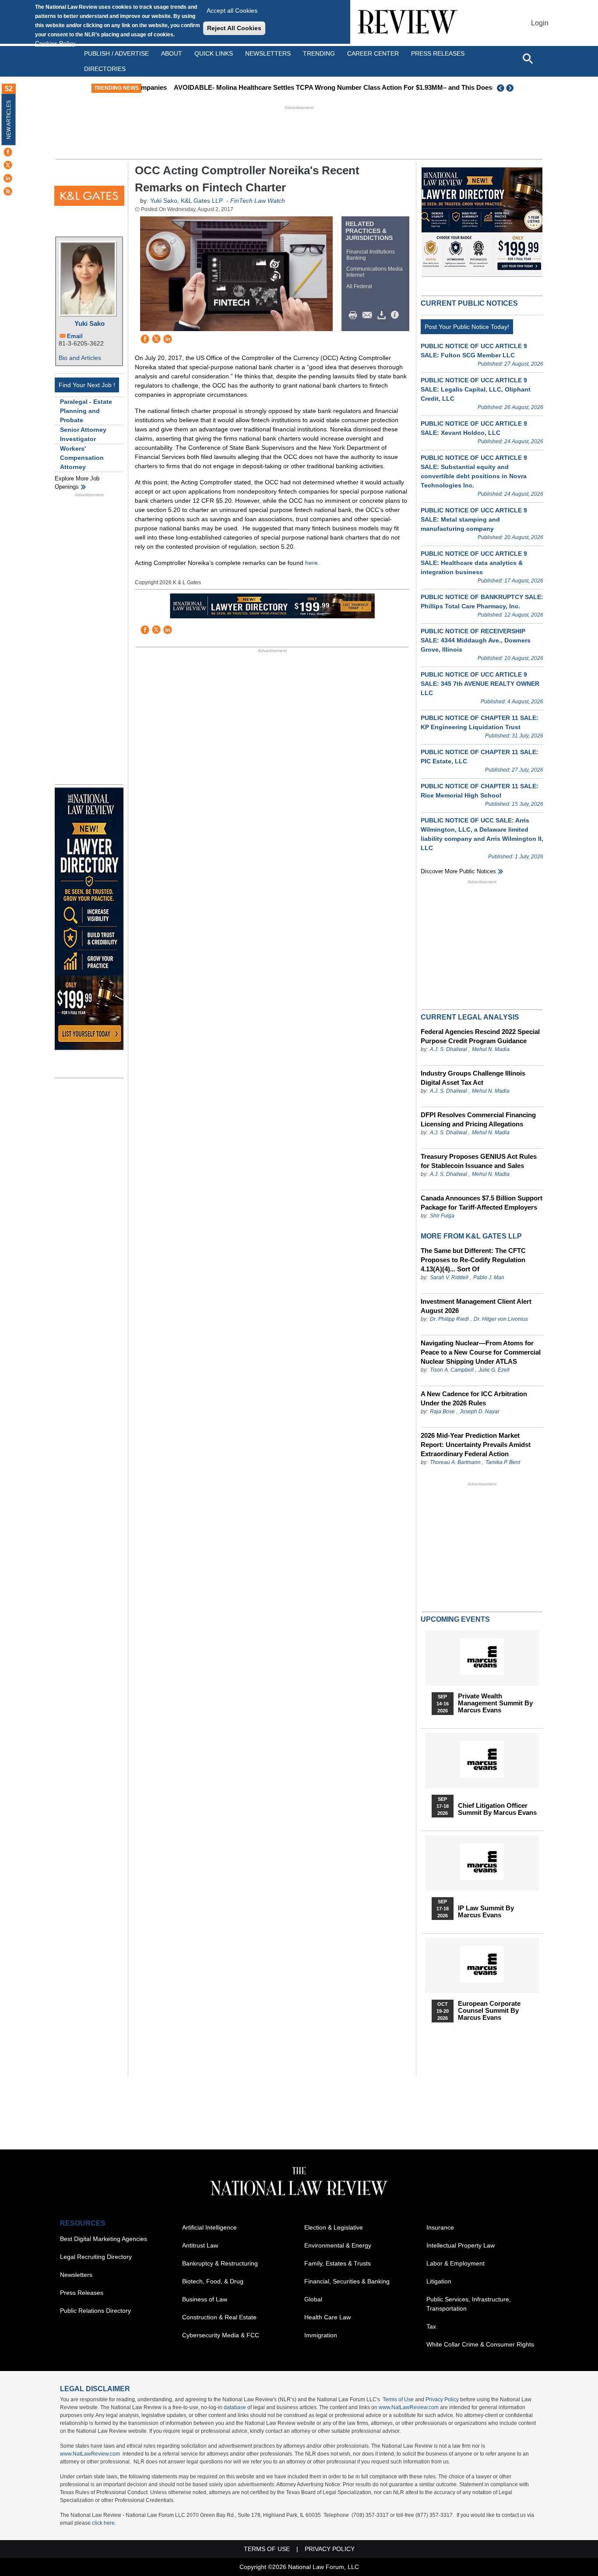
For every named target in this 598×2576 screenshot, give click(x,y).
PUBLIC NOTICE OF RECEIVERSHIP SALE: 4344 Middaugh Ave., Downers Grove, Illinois (476, 640)
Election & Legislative (334, 2227)
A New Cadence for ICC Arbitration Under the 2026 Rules (474, 1398)
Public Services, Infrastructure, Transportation (469, 2304)
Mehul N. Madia (491, 1049)
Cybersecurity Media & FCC (221, 2335)
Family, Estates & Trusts (338, 2263)
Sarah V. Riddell (449, 1277)
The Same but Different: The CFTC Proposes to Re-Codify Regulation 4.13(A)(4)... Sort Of (473, 1260)
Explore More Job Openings (77, 483)
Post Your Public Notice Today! (467, 327)
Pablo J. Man (489, 1277)
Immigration (321, 2335)
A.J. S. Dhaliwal (448, 1049)
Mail (369, 315)
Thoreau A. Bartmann (455, 1462)
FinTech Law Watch (258, 201)
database (235, 2407)
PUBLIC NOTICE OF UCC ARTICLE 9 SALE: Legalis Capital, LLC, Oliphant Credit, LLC (476, 389)
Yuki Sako (90, 323)
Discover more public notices (458, 871)
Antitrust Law (200, 2245)
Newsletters (268, 53)
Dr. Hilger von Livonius (501, 1319)
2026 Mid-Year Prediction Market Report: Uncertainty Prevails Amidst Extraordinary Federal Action (476, 1445)
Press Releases (82, 2293)
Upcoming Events (455, 1619)
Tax (431, 2326)
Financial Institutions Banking (371, 255)
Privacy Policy (442, 2400)
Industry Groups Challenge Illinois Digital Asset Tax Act (473, 1078)
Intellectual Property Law (461, 2245)
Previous (501, 88)
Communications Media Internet (375, 272)
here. (312, 563)
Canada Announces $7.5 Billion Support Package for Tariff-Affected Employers (482, 1203)
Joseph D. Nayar (480, 1412)
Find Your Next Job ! (87, 385)
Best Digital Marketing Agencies (104, 2239)
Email (75, 336)
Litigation (439, 2281)
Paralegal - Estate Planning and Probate (86, 411)
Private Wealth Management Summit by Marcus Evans (495, 1703)
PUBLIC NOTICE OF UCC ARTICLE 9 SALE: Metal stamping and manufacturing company (474, 519)
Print (355, 315)
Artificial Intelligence (209, 2227)
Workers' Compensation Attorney (82, 458)
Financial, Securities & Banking (347, 2281)
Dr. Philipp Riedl (449, 1319)
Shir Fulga (442, 1216)
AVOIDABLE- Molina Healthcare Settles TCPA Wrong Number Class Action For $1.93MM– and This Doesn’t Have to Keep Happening (348, 87)
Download (383, 315)
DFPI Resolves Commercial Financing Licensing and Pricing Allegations (478, 1119)
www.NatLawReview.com (409, 2407)
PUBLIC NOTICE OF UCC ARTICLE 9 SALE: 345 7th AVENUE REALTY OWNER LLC (480, 684)
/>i (396, 315)
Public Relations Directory (95, 2311)
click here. (104, 2523)
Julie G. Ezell (494, 1370)
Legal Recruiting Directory (96, 2257)
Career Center (373, 53)
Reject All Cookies (234, 28)
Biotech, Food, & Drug (213, 2281)
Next (511, 88)
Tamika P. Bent (503, 1462)
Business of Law (205, 2299)
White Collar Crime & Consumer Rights (480, 2344)
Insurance (440, 2227)
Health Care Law (327, 2317)
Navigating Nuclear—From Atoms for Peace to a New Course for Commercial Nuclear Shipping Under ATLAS (481, 1352)
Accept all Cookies (232, 11)
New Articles (9, 120)
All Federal (359, 286)
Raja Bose (442, 1412)
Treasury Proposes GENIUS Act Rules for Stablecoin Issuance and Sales (479, 1161)
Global (313, 2299)
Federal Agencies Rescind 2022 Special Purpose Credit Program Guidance (480, 1036)
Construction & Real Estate (219, 2317)
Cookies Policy (55, 43)
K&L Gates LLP (202, 201)
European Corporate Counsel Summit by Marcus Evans (489, 2011)
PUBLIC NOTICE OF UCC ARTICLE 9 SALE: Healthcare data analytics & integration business (474, 563)
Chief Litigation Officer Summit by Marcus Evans (497, 1809)
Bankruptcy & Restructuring (220, 2263)
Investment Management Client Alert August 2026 (476, 1306)
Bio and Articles (80, 358)
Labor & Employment (456, 2263)
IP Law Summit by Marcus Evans (486, 1912)
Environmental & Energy (338, 2245)
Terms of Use (398, 2400)
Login (540, 23)
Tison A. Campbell (452, 1370)
